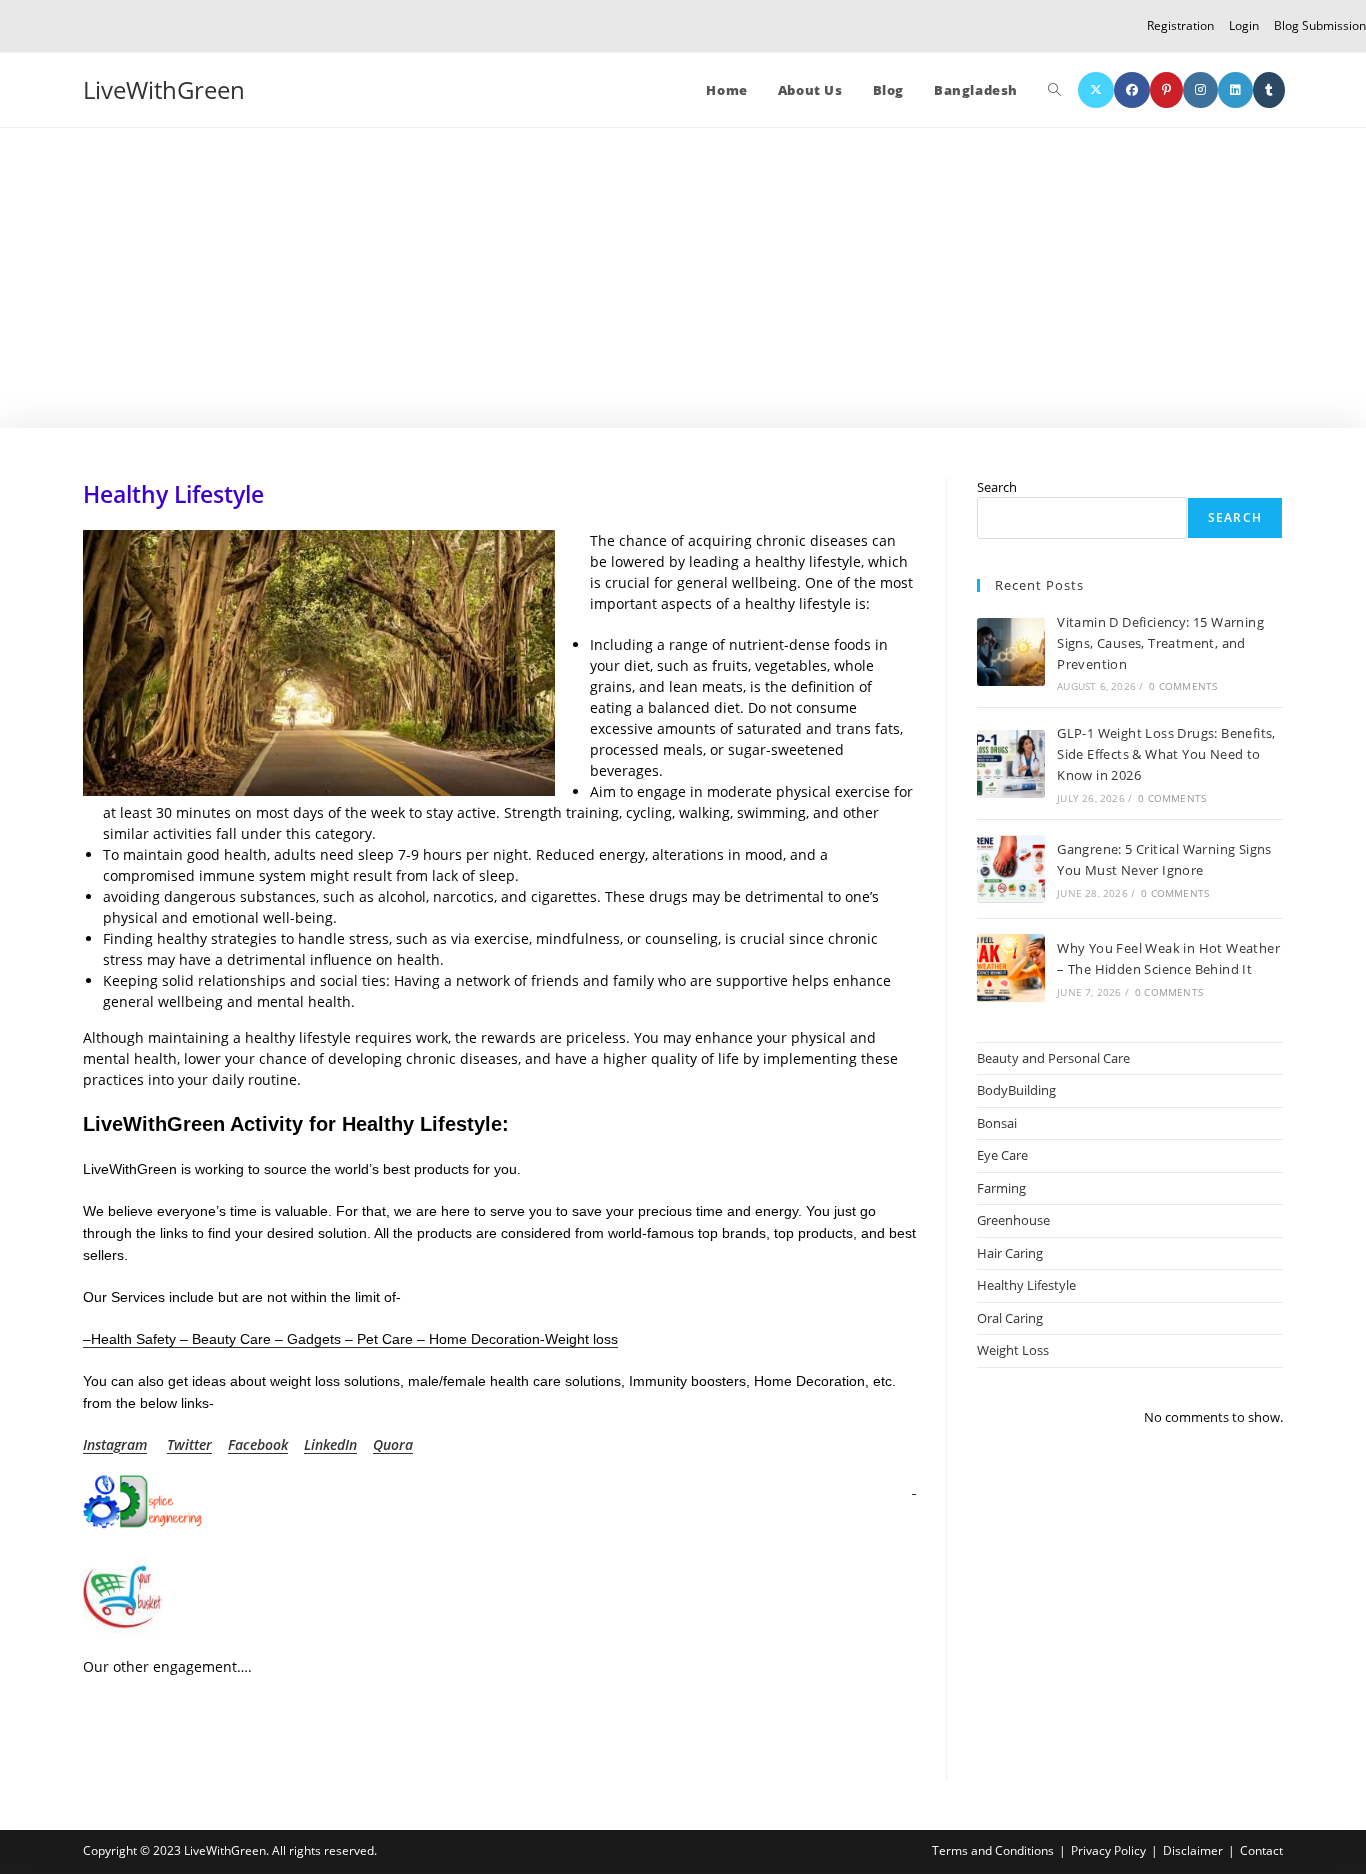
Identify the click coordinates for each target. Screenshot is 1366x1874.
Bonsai (997, 1123)
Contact (1261, 1850)
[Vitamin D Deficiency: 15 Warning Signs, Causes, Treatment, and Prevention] (1011, 652)
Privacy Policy (1108, 1850)
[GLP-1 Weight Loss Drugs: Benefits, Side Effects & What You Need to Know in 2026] (1011, 764)
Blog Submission (1320, 25)
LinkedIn (330, 1444)
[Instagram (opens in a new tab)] (1200, 90)
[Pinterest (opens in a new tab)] (1166, 90)
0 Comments (1183, 686)
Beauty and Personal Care (1053, 1058)
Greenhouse (1013, 1220)
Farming (1001, 1188)
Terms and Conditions (993, 1850)
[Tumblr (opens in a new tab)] (1269, 90)
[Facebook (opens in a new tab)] (1132, 90)
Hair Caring (1010, 1253)
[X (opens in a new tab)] (1096, 90)
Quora (393, 1444)
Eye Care (1002, 1155)
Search (997, 487)
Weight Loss (1013, 1350)
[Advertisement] (683, 278)
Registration (1180, 25)
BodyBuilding (1016, 1090)
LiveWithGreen (164, 89)
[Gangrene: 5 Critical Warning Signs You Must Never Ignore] (1011, 869)
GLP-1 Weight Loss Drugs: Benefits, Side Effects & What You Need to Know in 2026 (1166, 754)
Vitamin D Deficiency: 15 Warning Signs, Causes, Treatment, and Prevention (1160, 643)
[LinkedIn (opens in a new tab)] (1235, 90)
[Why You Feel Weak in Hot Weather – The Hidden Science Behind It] (1011, 968)
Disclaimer (1193, 1850)
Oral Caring (1010, 1318)
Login (1244, 25)
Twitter (189, 1444)
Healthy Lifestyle (1026, 1285)
